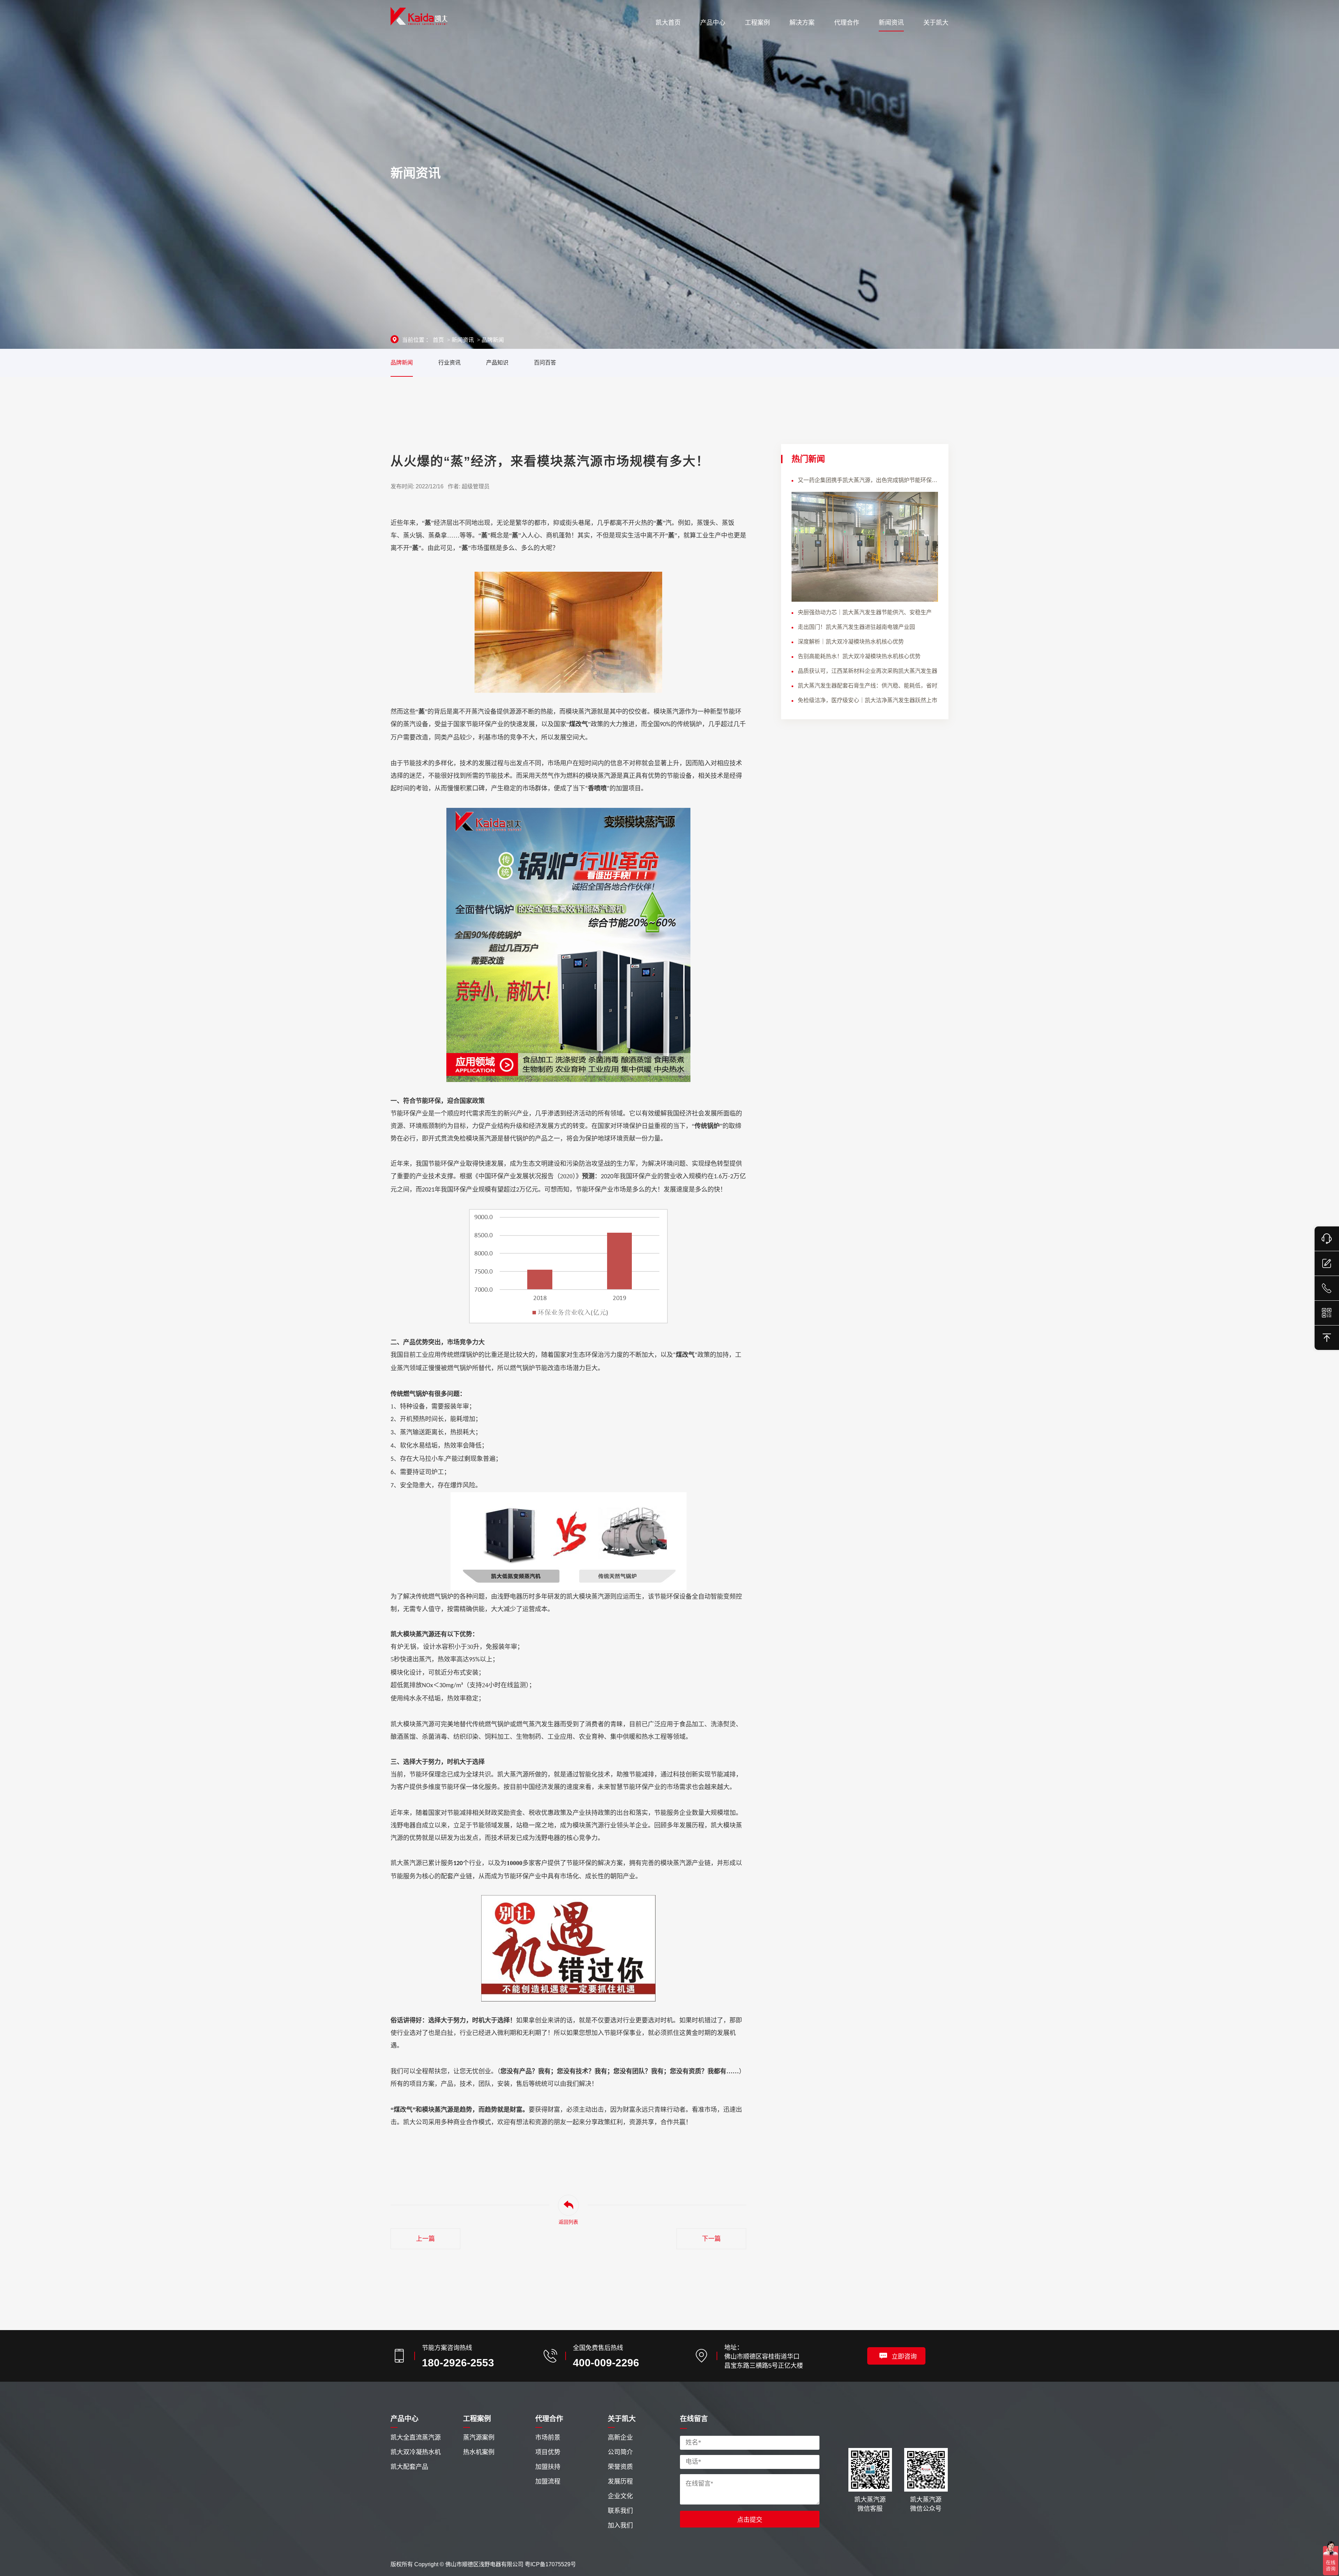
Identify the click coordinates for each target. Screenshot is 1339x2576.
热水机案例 (479, 2452)
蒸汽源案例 (479, 2438)
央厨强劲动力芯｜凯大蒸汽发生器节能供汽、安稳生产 (865, 612)
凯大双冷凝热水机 (416, 2452)
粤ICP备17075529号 (550, 2564)
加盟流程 (548, 2481)
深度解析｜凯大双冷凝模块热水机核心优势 (851, 642)
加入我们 (620, 2525)
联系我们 (620, 2511)
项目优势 (548, 2452)
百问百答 (545, 363)
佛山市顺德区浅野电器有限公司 (484, 2564)
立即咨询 (904, 2357)
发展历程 (620, 2481)
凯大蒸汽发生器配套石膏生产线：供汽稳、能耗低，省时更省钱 (868, 686)
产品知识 (497, 363)
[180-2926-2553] (1327, 1288)
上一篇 (425, 2239)
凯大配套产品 (409, 2467)
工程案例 (477, 2419)
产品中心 (404, 2419)
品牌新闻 (493, 340)
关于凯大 (622, 2419)
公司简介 (620, 2452)
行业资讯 (449, 363)
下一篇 (711, 2239)
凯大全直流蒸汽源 (416, 2438)
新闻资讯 (463, 340)
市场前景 (548, 2438)
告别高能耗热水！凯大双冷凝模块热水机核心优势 (859, 656)
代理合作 (549, 2419)
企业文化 (620, 2496)
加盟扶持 (548, 2467)
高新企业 (620, 2438)
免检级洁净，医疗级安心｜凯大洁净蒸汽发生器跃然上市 (868, 700)
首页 (438, 340)
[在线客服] (1327, 1239)
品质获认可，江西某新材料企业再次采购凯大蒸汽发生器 (868, 671)
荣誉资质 (620, 2467)
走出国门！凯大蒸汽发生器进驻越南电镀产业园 (856, 627)
